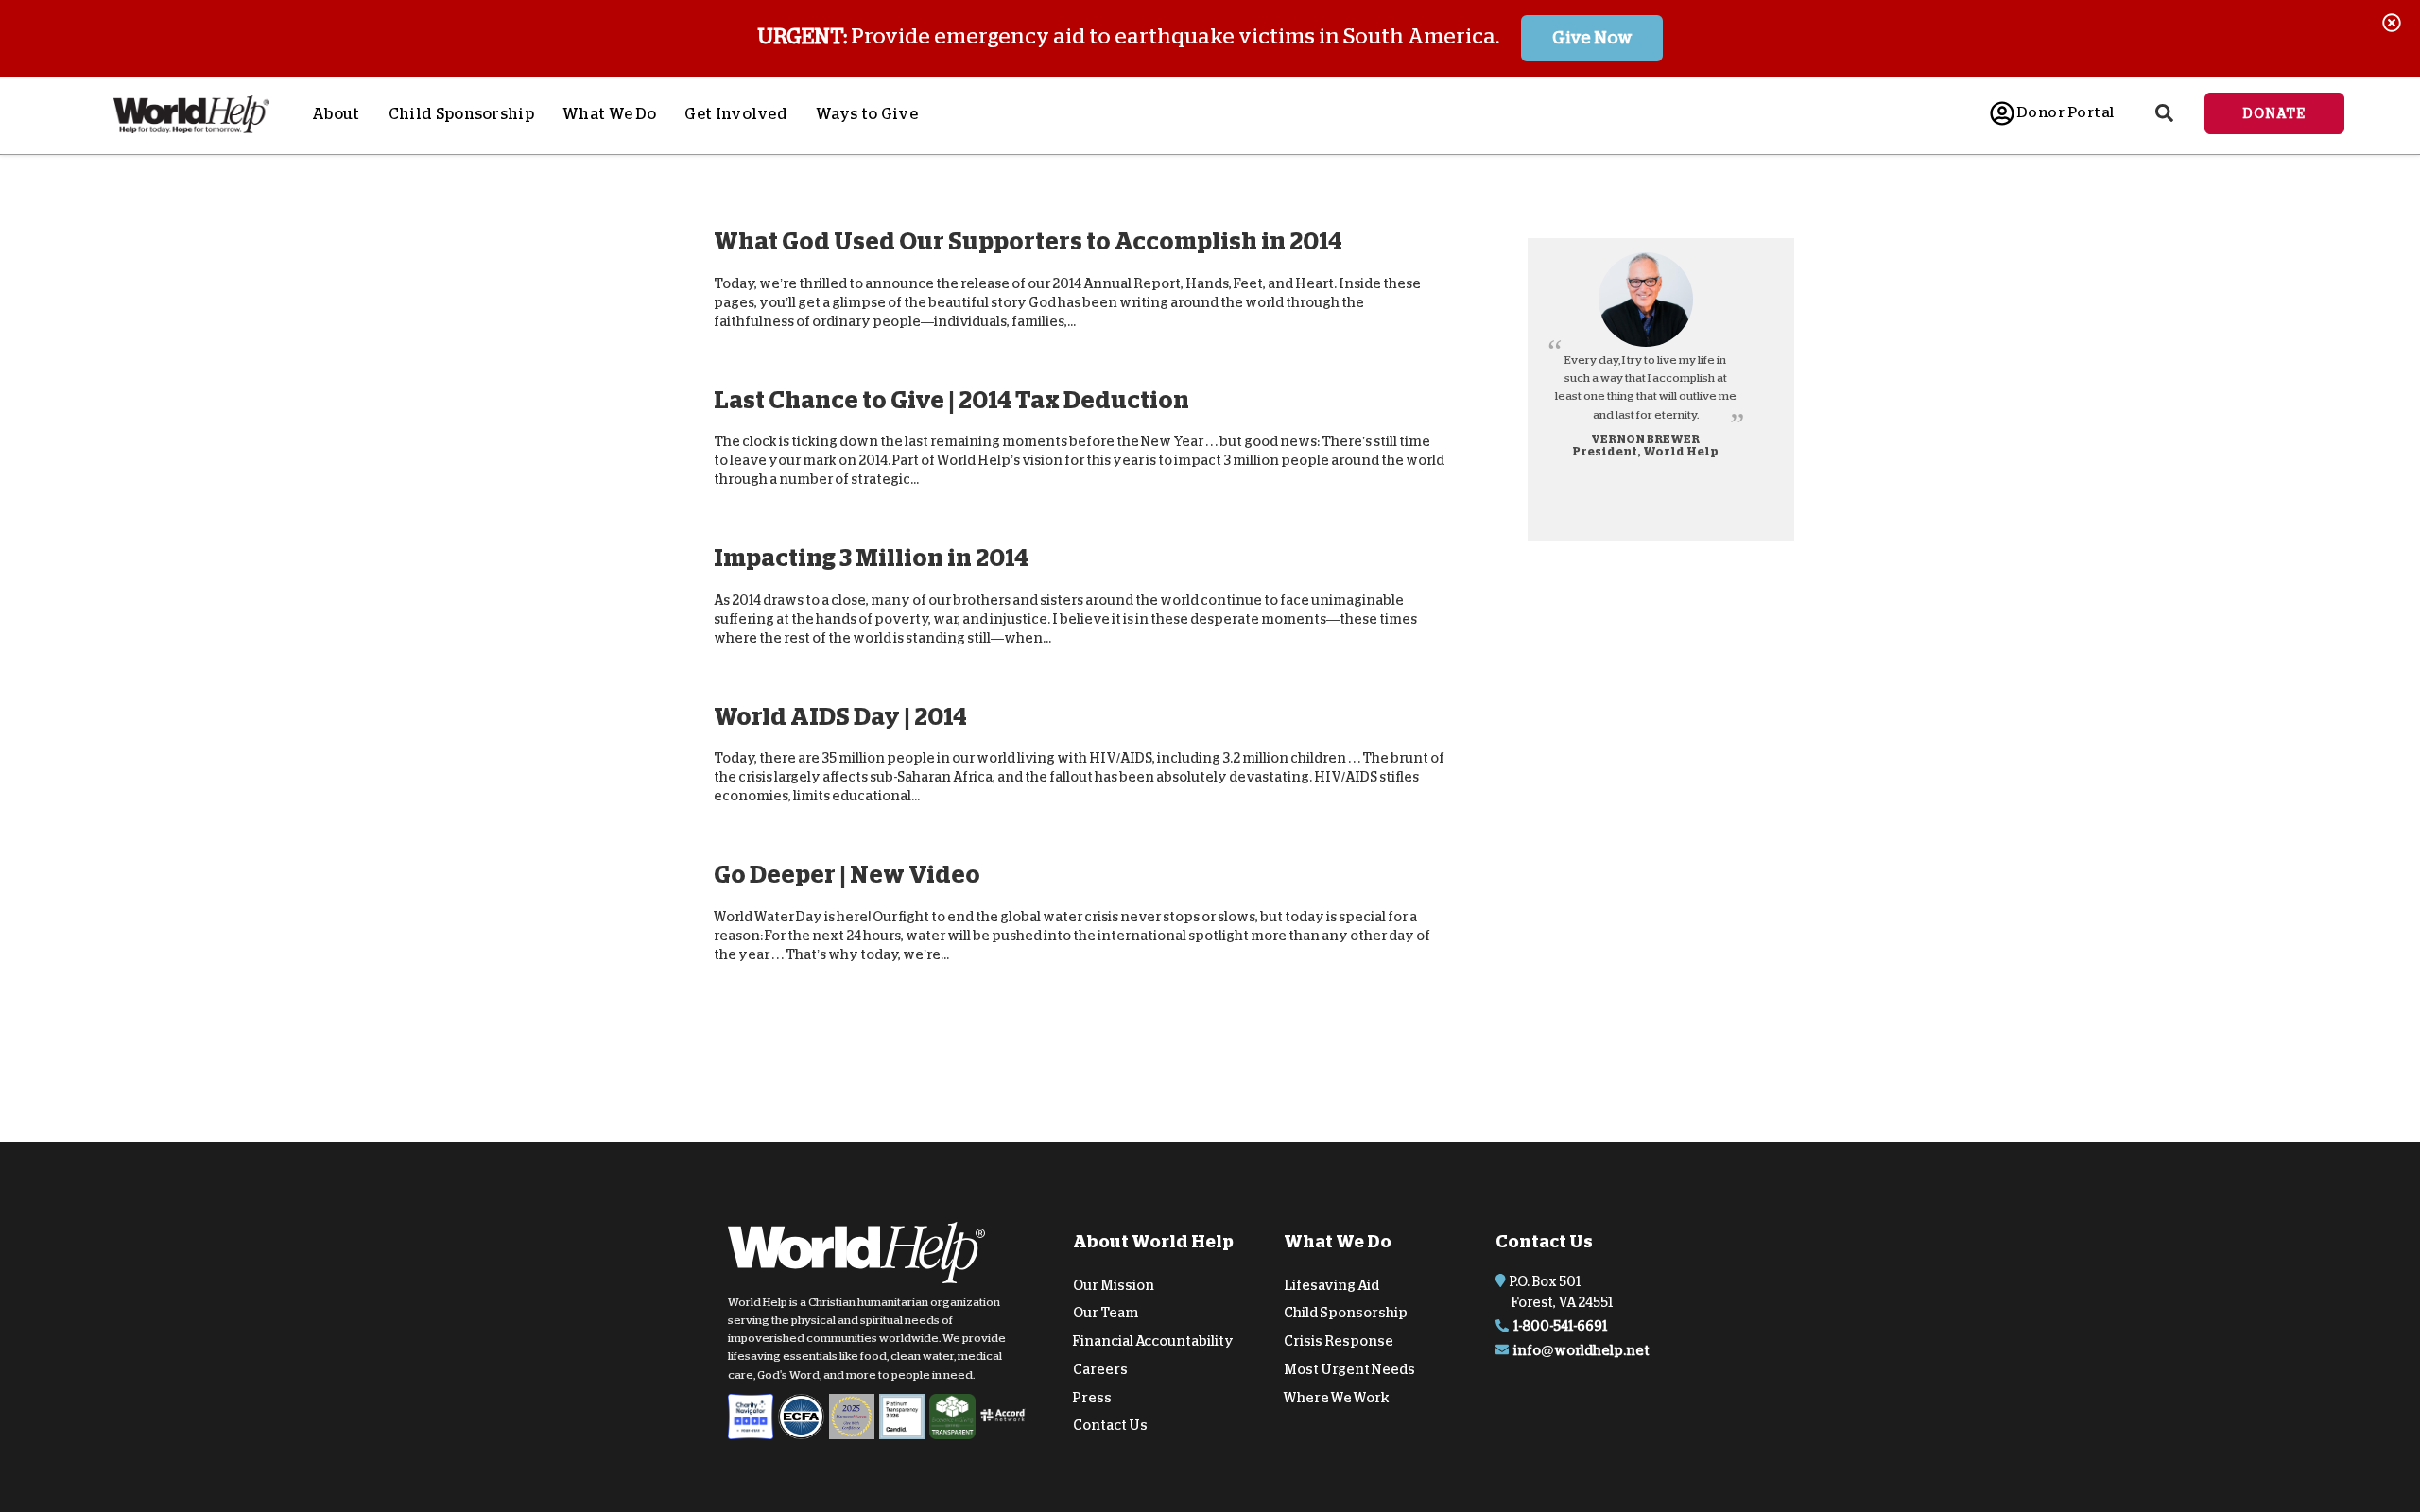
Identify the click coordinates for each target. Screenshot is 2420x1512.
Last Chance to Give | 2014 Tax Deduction (951, 399)
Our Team (1106, 1313)
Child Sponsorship (461, 114)
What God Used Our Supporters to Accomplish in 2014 (1028, 241)
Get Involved (736, 114)
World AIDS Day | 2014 (840, 716)
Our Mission (1114, 1284)
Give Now (1592, 38)
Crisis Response (1339, 1341)
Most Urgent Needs (1349, 1369)
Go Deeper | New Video (847, 875)
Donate (2274, 113)
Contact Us (1110, 1425)
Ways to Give (867, 114)
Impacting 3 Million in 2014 (871, 558)
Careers (1100, 1369)
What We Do (609, 114)
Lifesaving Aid (1331, 1284)
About (336, 114)
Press (1092, 1397)
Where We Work (1337, 1397)
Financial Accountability (1153, 1341)
